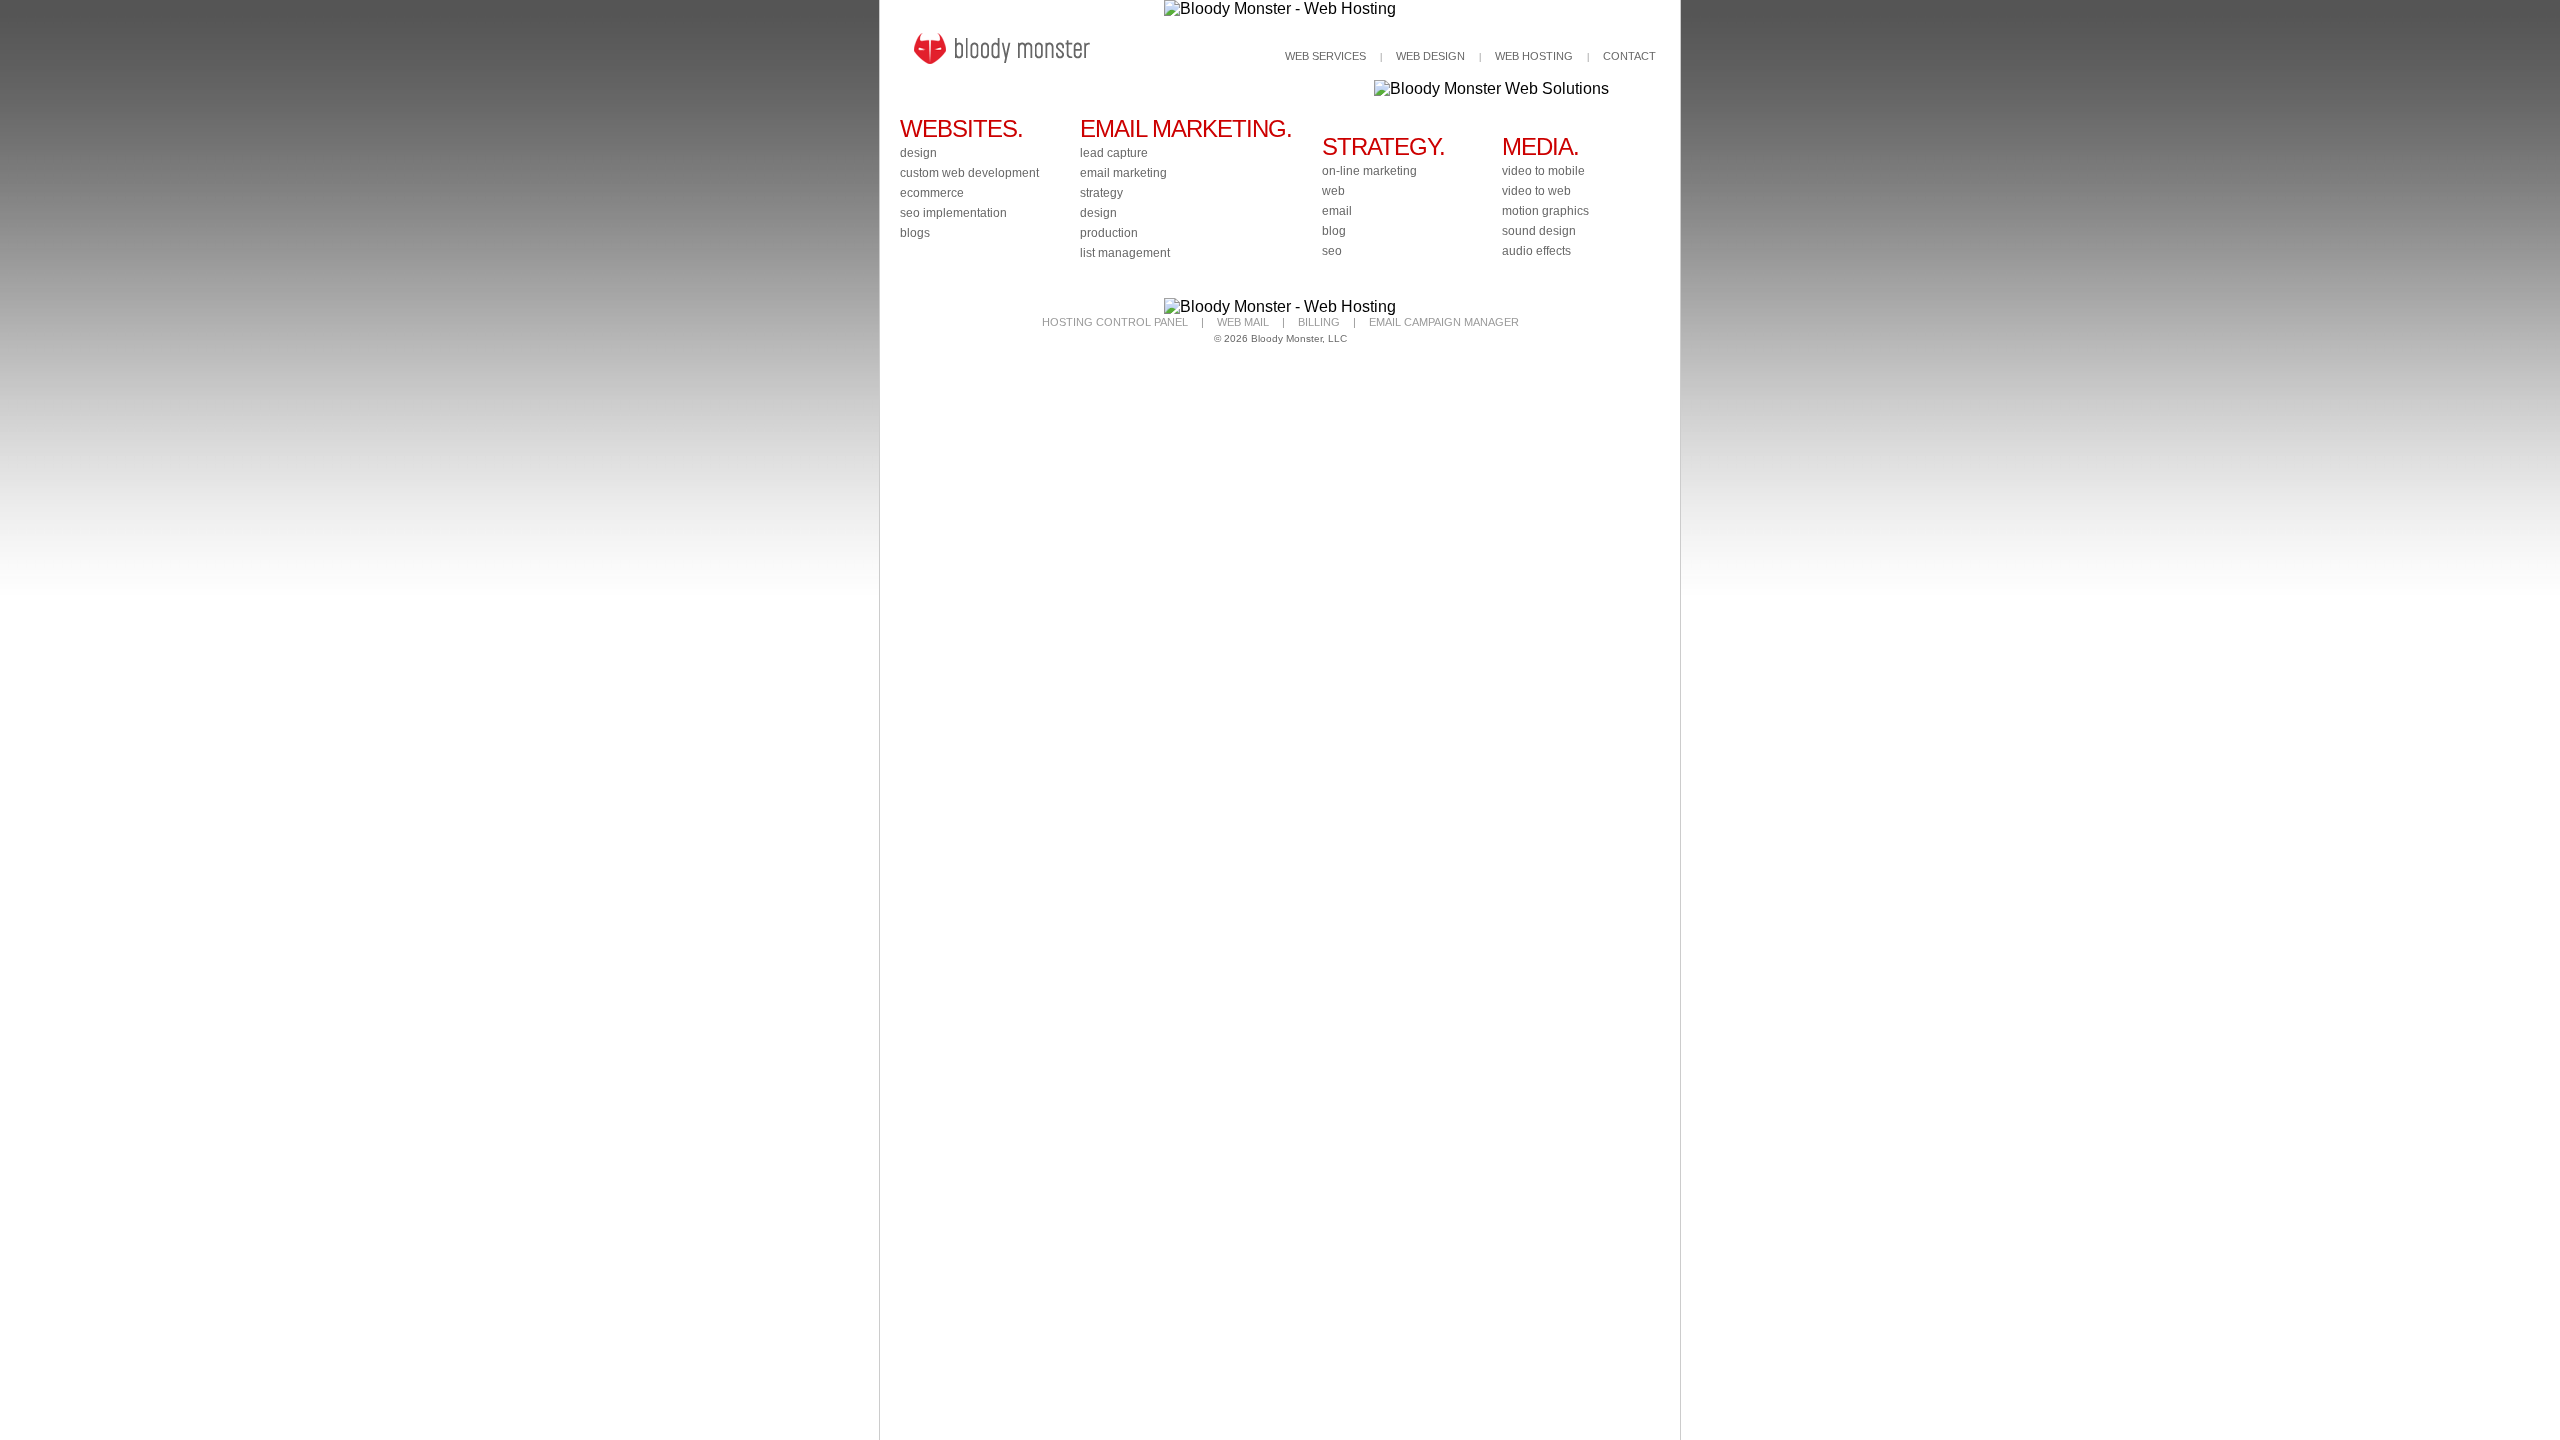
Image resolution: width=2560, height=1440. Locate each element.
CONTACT (1629, 56)
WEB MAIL (1243, 322)
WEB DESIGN (1430, 56)
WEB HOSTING (1534, 56)
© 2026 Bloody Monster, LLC (1280, 338)
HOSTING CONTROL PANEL (1115, 322)
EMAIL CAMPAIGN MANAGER (1444, 322)
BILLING (1319, 322)
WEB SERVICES (1325, 56)
